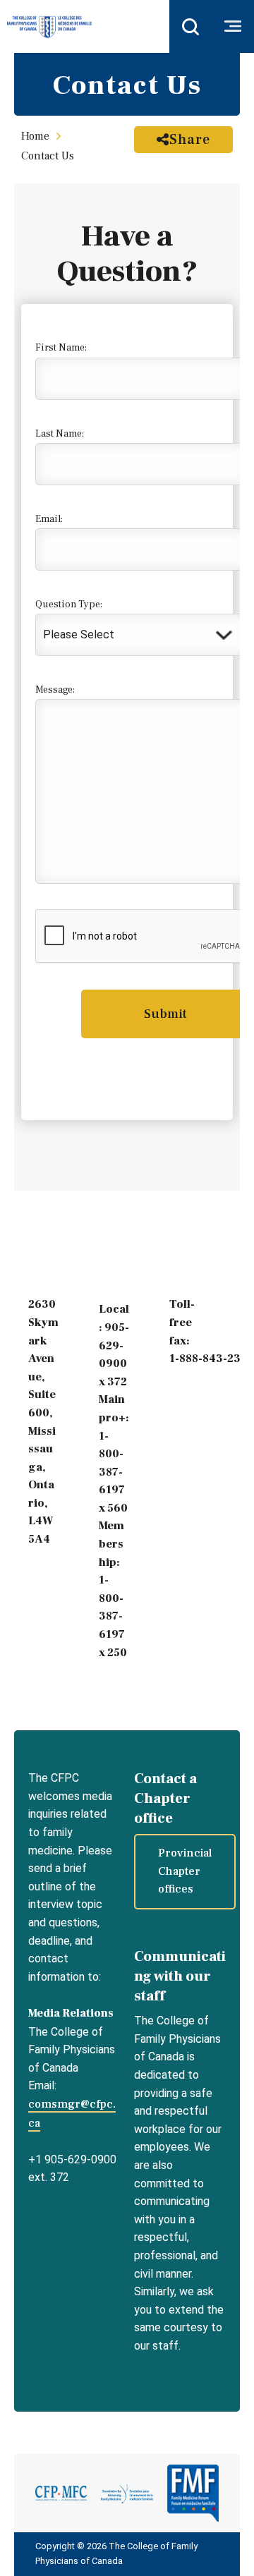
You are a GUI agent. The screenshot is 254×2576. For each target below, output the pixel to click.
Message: (55, 690)
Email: (49, 519)
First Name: (61, 348)
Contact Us (48, 156)
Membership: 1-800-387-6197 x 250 (113, 1589)
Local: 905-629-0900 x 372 (114, 1345)
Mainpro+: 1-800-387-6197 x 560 (114, 1454)
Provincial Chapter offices (185, 1871)
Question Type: (69, 604)
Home (35, 136)
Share (190, 140)
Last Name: (60, 434)
